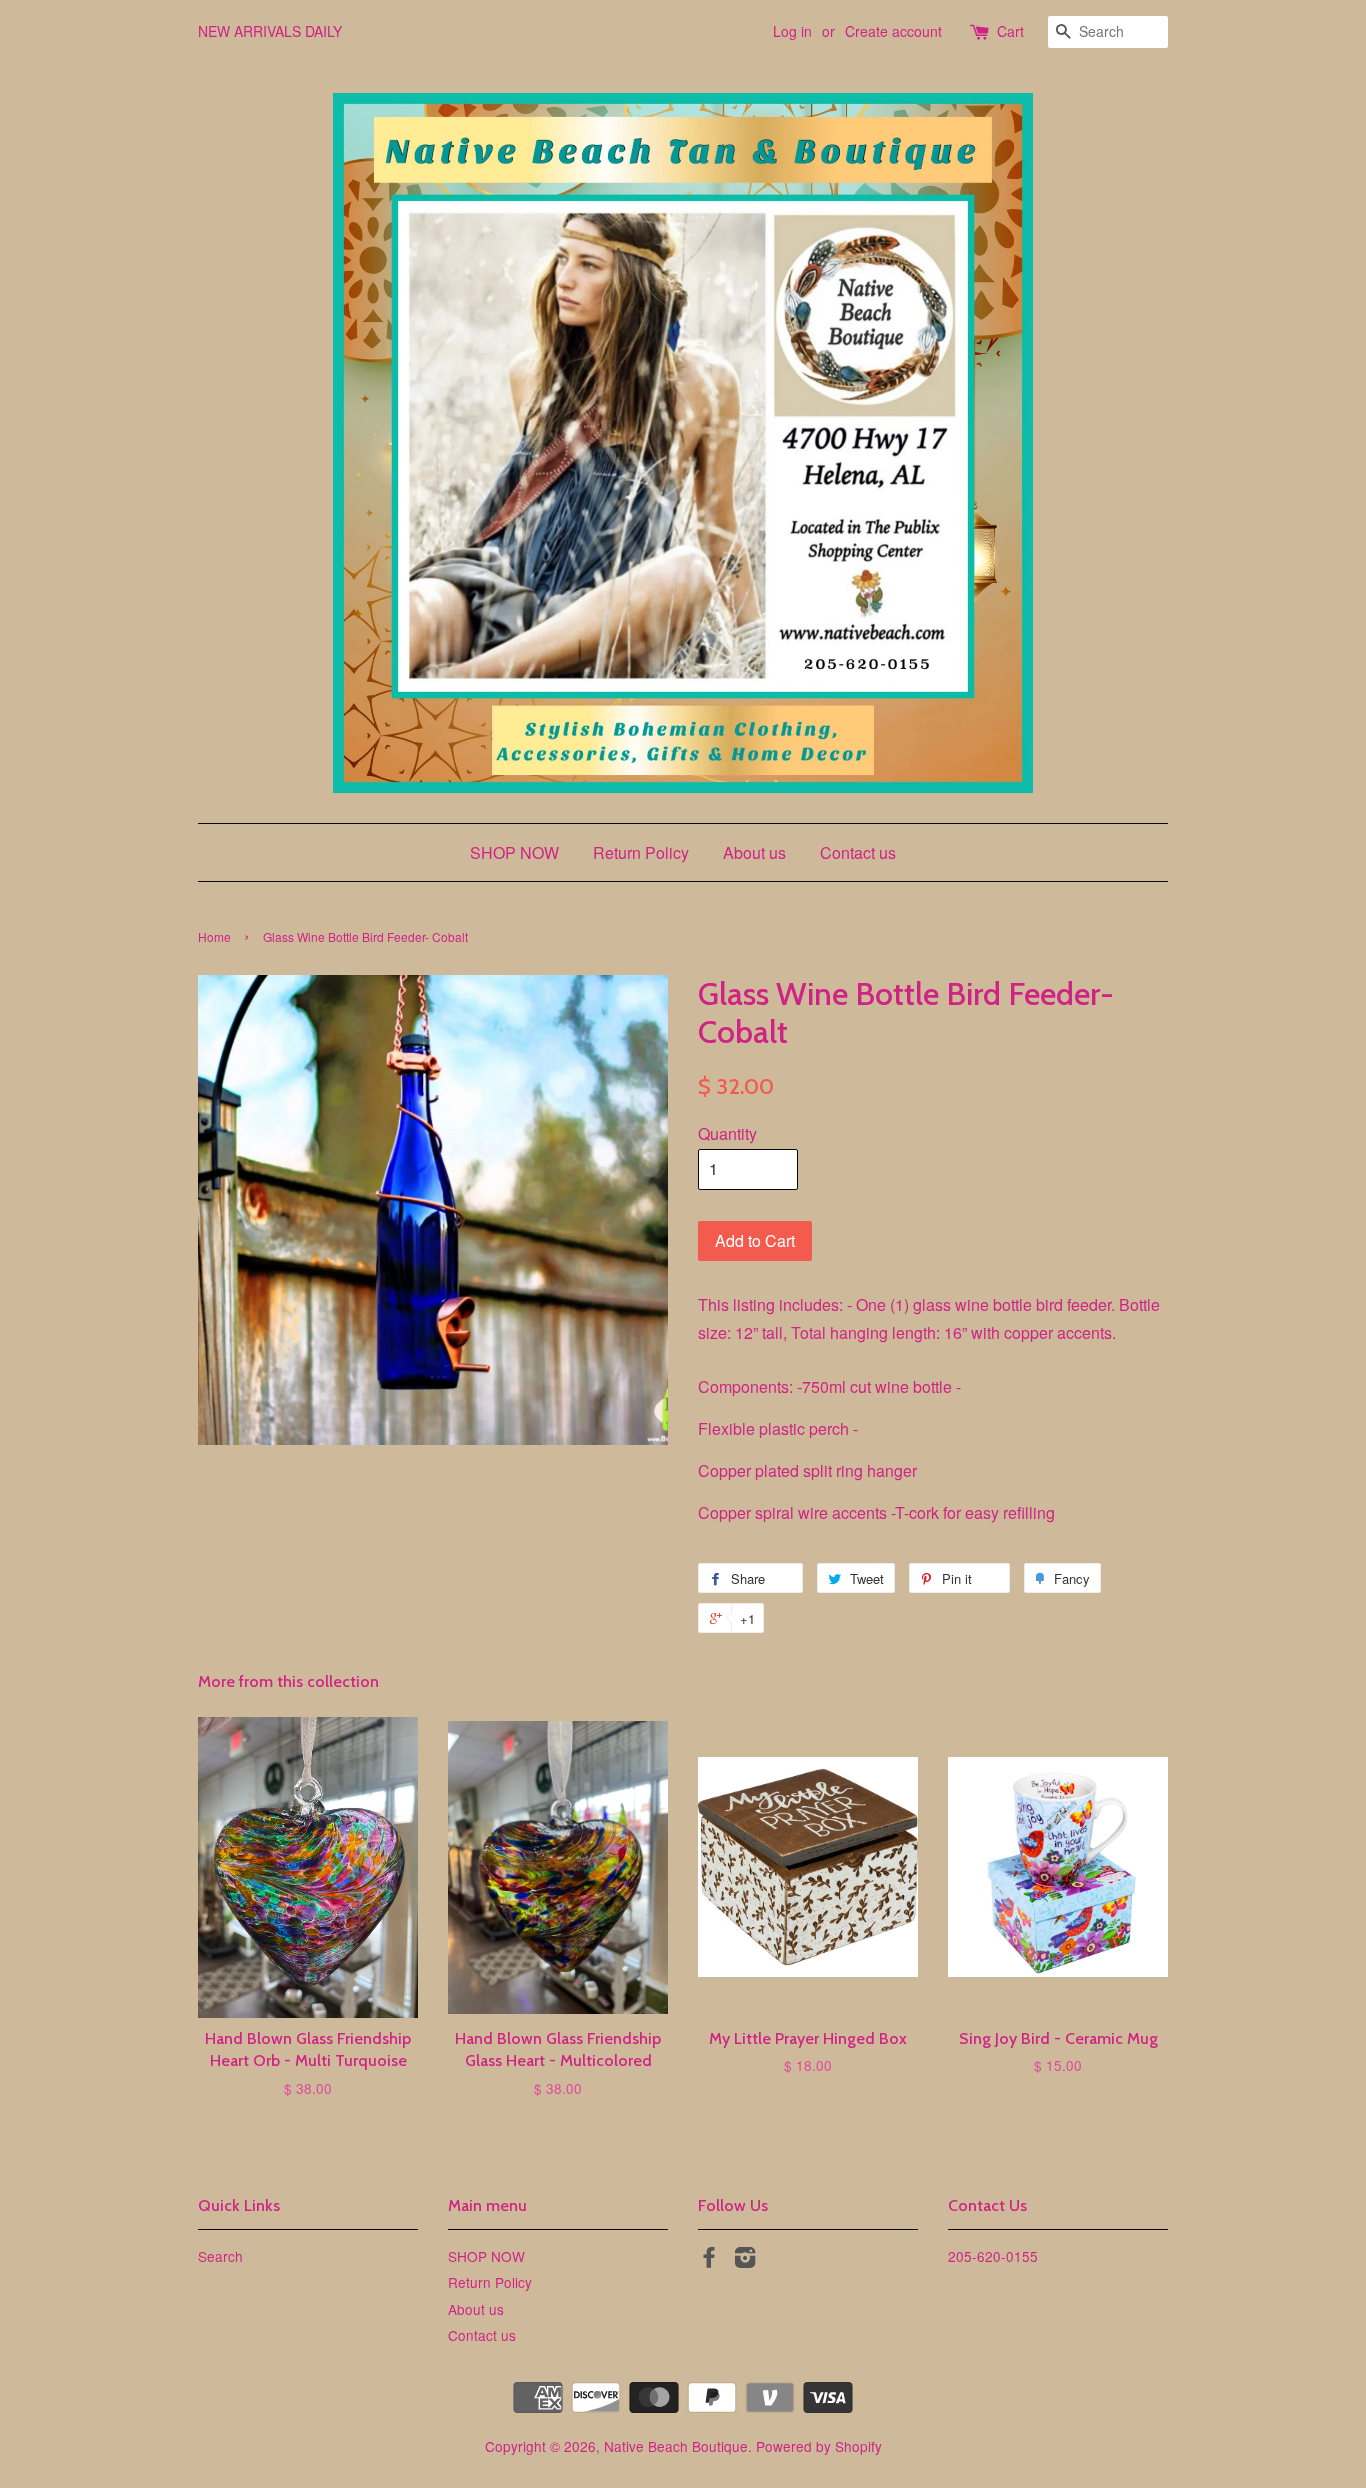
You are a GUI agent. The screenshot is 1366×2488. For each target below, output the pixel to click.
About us (754, 852)
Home (214, 936)
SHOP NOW (514, 852)
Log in (792, 31)
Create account (893, 31)
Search (220, 2256)
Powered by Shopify (819, 2446)
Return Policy (641, 852)
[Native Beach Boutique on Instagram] (745, 2260)
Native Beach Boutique (676, 2446)
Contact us (858, 852)
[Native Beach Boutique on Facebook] (709, 2260)
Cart (1010, 31)
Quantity (727, 1133)
